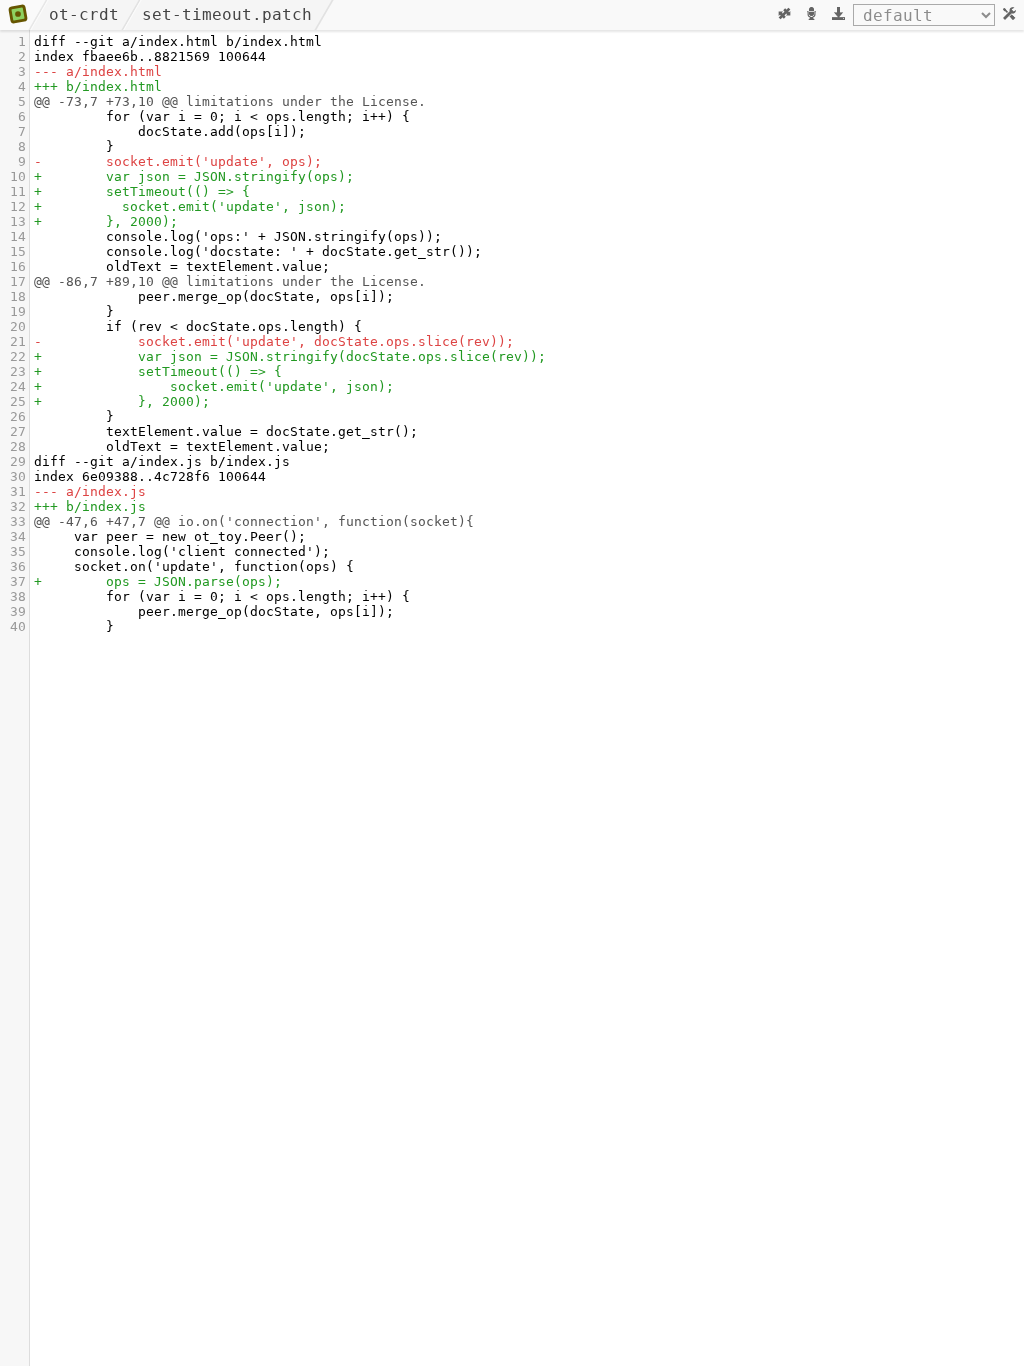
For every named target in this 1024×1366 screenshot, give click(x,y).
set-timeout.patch (227, 14)
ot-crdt (84, 14)
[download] (838, 15)
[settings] (1009, 15)
